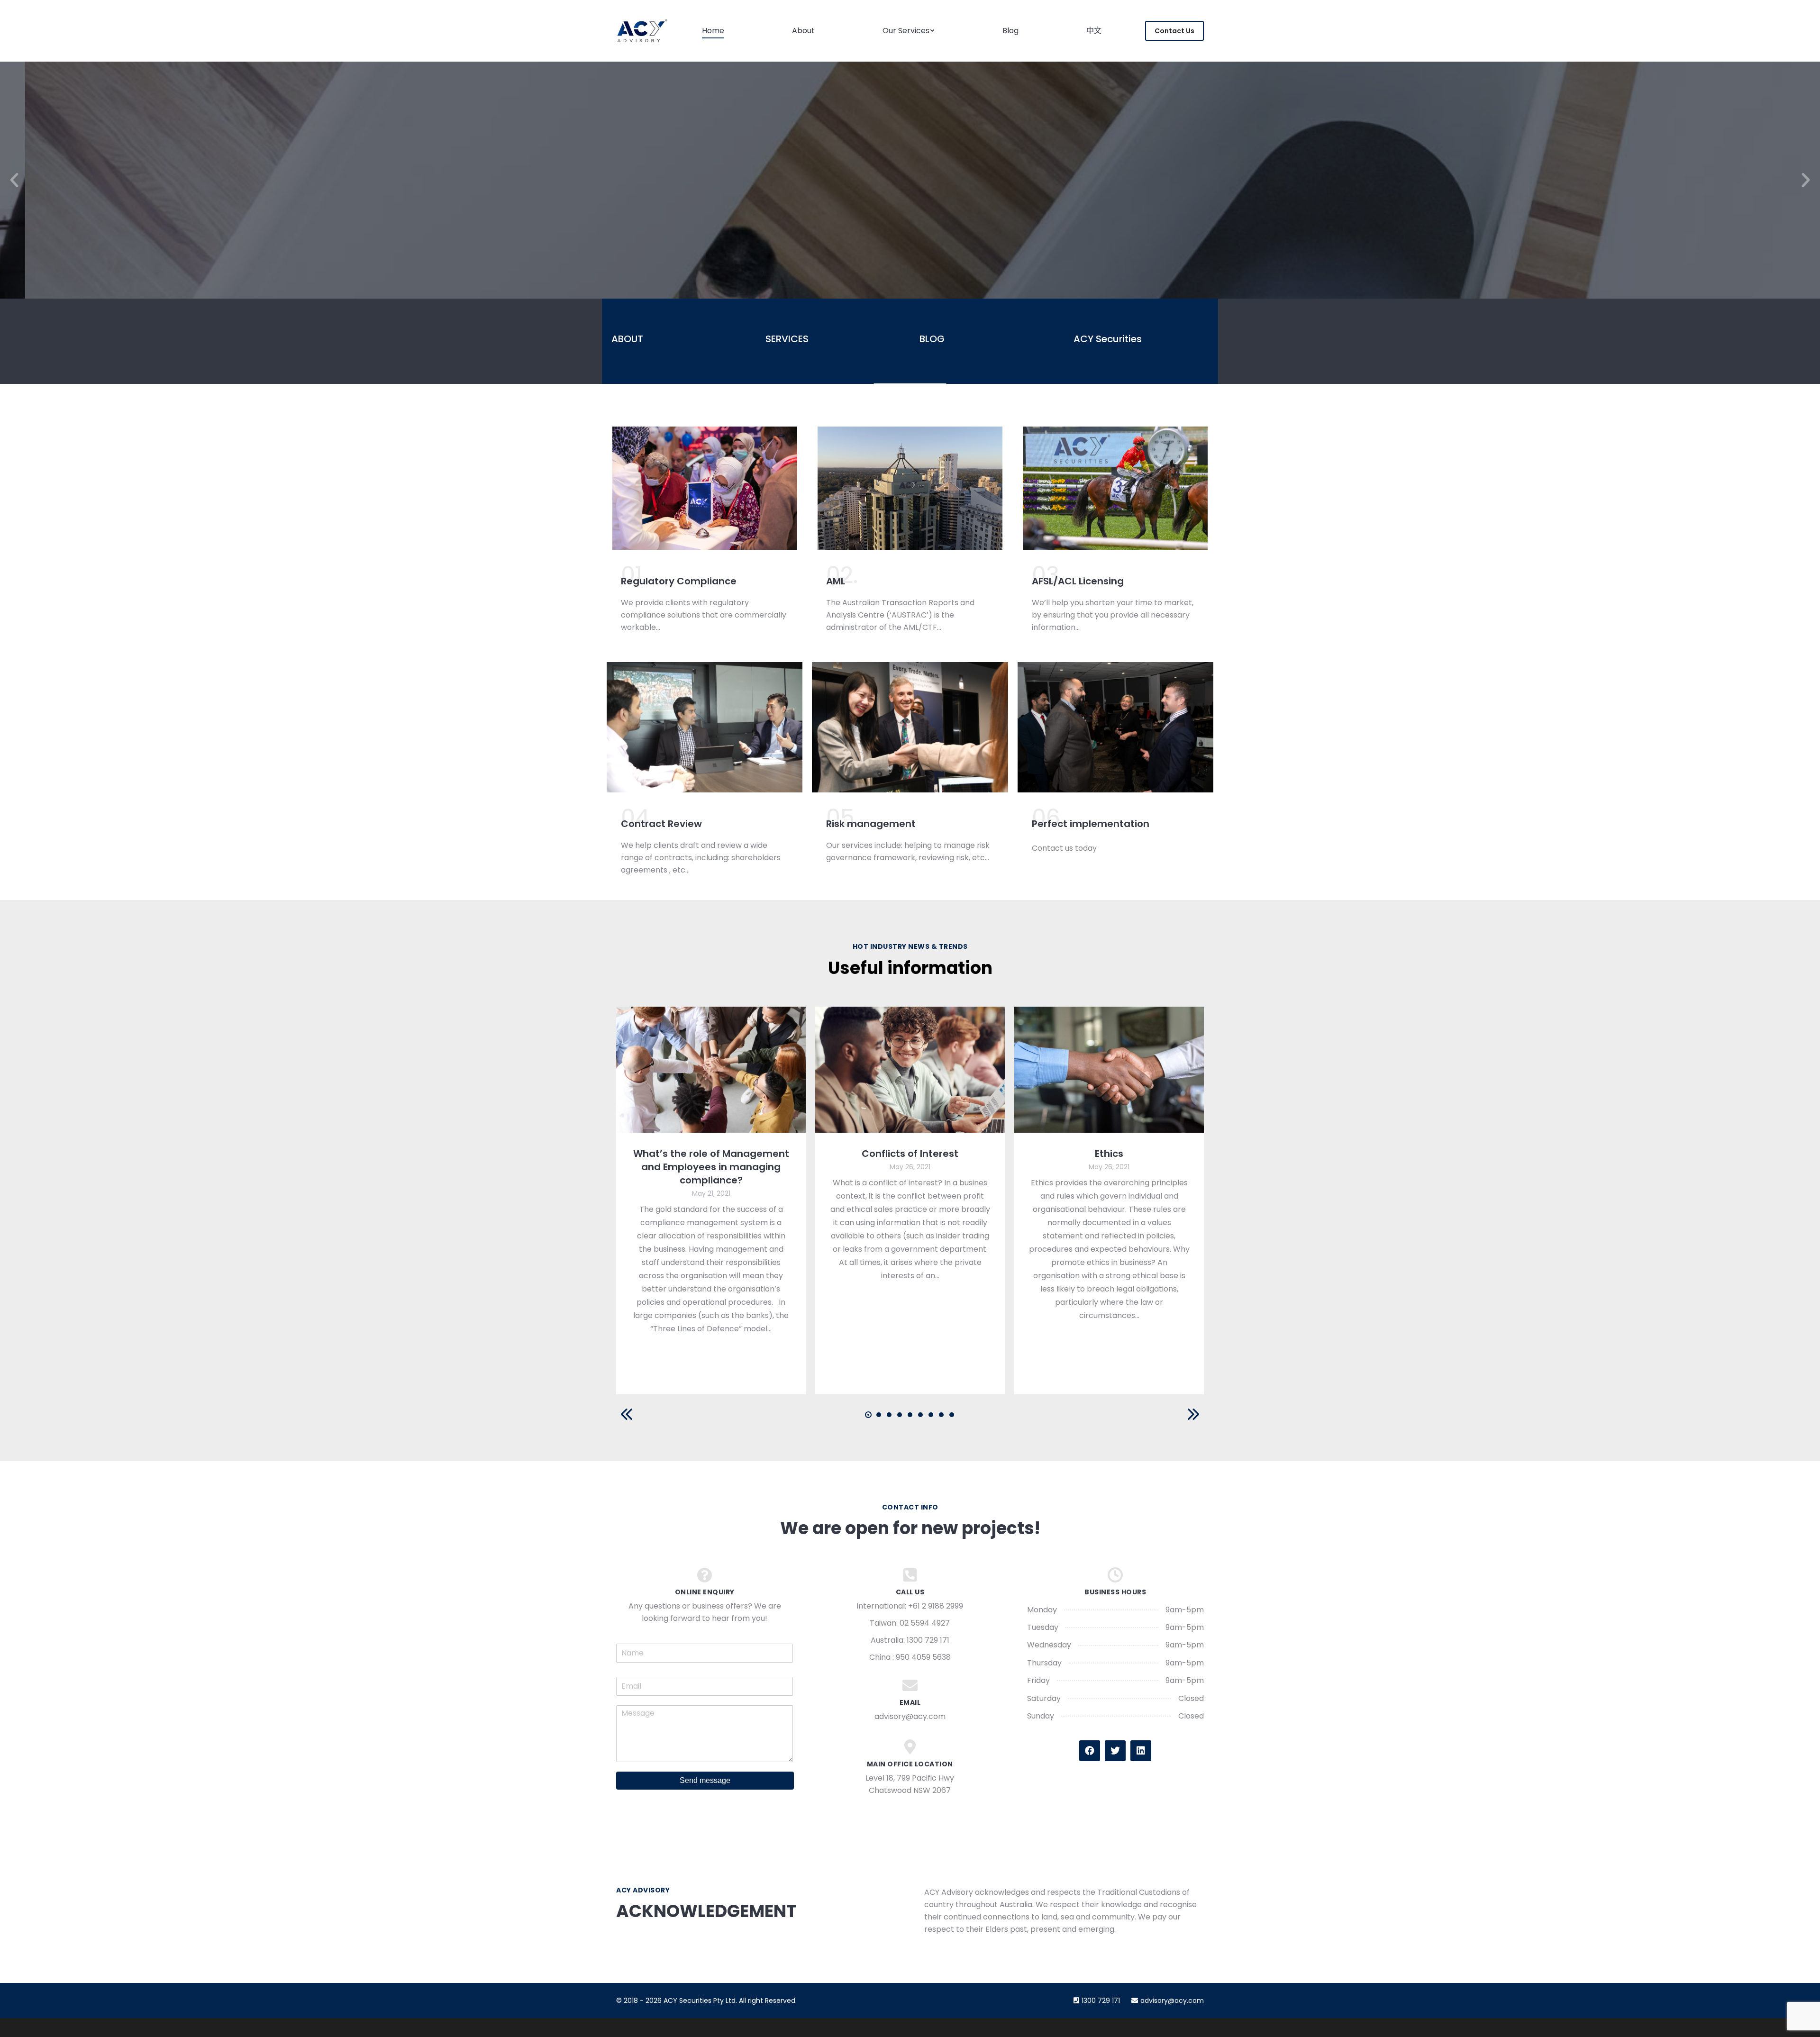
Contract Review (661, 824)
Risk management (871, 824)
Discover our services (910, 236)
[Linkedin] (1141, 1751)
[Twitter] (1115, 1751)
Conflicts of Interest (910, 1154)
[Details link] (711, 1070)
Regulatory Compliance (679, 581)
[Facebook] (1090, 1751)
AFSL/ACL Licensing (1078, 581)
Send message (705, 1780)
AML (836, 581)
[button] (14, 180)
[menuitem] (713, 31)
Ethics (1109, 1154)
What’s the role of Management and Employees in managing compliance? (711, 1167)
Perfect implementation (1091, 824)
